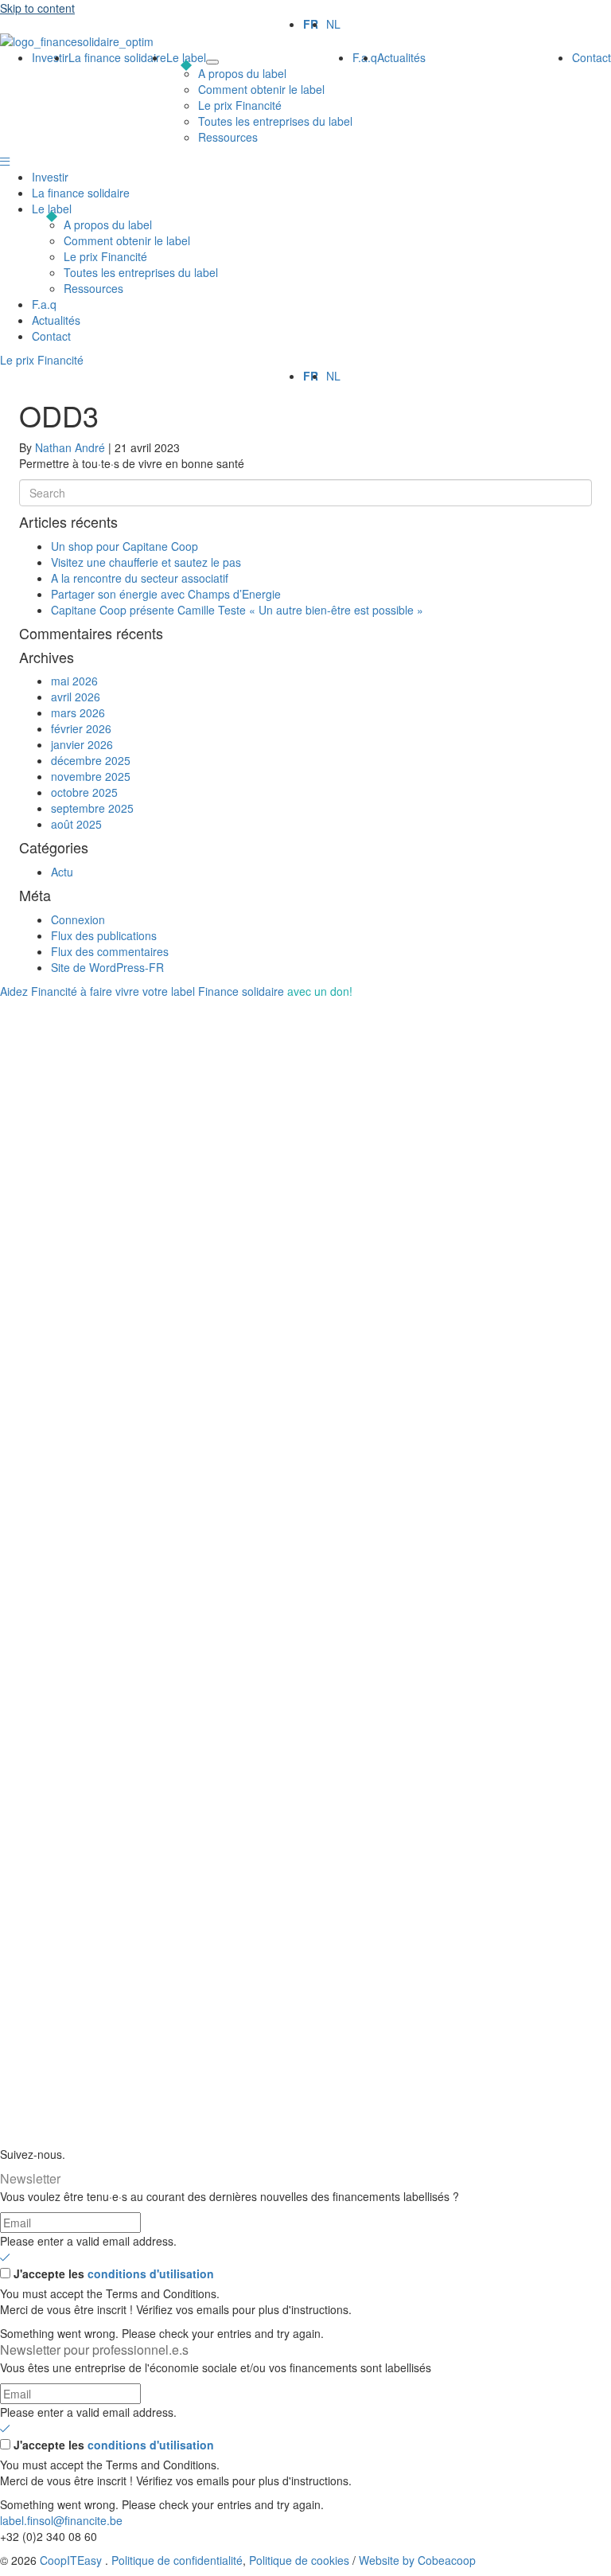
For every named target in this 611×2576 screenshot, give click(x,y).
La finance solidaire (81, 193)
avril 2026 (76, 697)
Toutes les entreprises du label (141, 272)
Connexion (78, 919)
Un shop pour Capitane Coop (125, 546)
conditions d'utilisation (151, 2274)
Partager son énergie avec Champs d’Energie (166, 594)
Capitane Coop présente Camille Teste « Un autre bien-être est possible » (237, 610)
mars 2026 (78, 712)
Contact (51, 336)
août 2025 (76, 824)
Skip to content (37, 8)
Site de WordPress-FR (107, 967)
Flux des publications (104, 935)
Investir (50, 177)
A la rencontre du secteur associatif (140, 578)
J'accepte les (114, 2274)
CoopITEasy (71, 2560)
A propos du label (108, 224)
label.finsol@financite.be (61, 2520)
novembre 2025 (91, 776)
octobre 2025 (84, 792)
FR (311, 24)
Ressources (93, 288)
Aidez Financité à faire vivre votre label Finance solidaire (176, 991)
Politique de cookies (299, 2560)
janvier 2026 (82, 744)
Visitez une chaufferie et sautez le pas (146, 562)
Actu (62, 872)
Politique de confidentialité (177, 2560)
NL (333, 24)
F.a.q (44, 304)
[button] (5, 161)
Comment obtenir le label (127, 240)
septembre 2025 (92, 808)
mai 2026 (74, 681)
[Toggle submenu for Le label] (212, 62)
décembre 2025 (91, 760)
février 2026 (81, 728)
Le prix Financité (105, 256)
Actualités (56, 320)
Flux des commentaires (110, 951)
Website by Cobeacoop (417, 2560)
